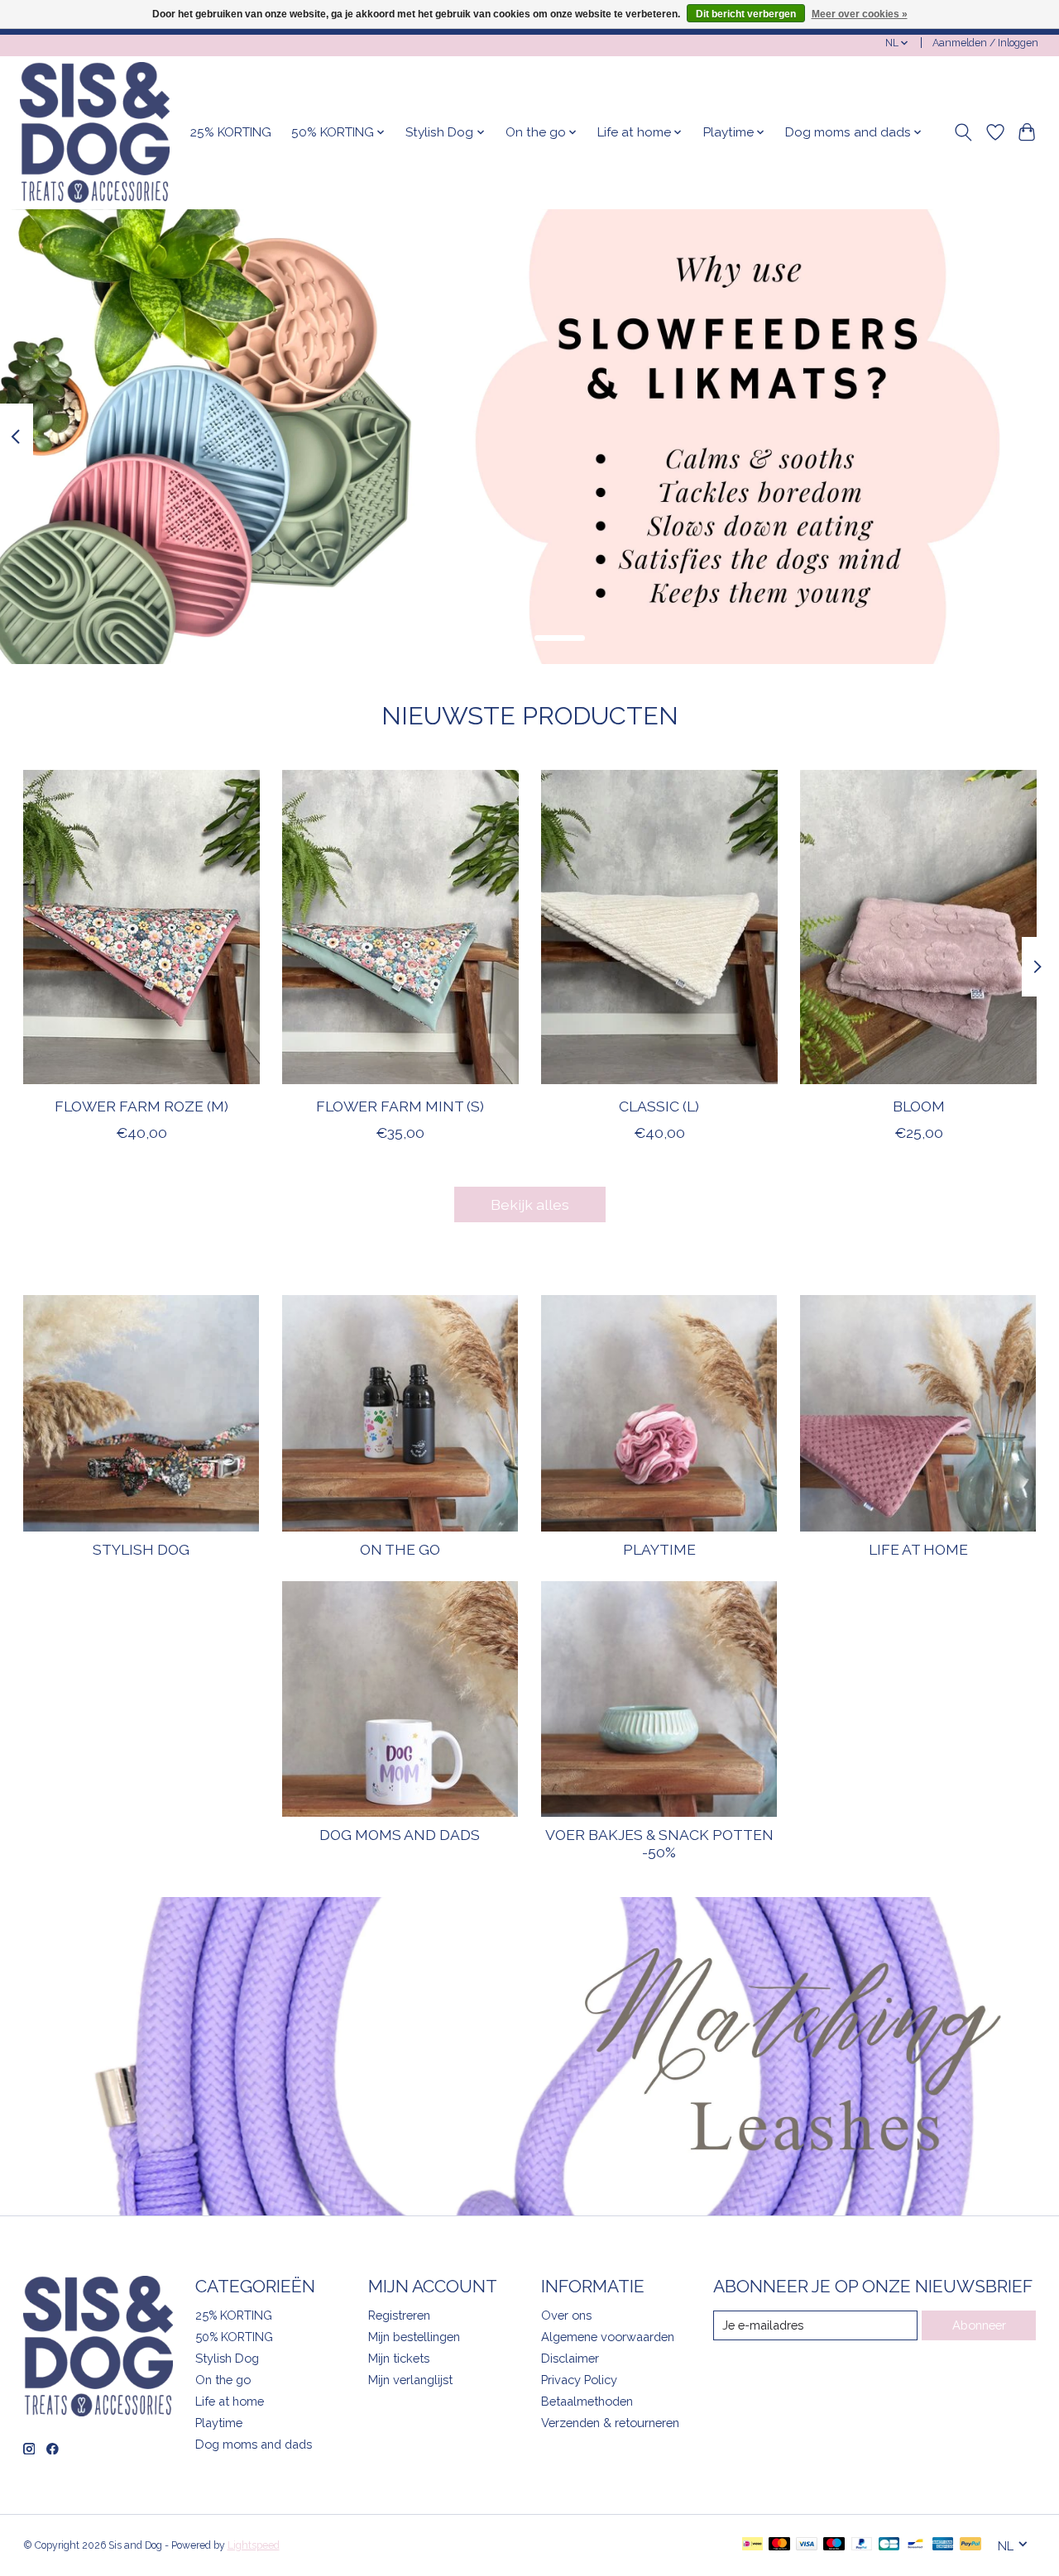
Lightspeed (254, 2545)
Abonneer (979, 2325)
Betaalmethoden (587, 2401)
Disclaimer (570, 2358)
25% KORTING (231, 132)
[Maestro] (834, 2545)
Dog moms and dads (400, 1835)
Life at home (918, 1549)
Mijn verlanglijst (410, 2380)
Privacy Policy (579, 2380)
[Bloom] (918, 927)
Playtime (659, 1549)
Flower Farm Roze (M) (141, 1106)
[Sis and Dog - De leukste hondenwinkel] (95, 132)
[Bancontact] (915, 2545)
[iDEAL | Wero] (752, 2545)
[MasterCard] (779, 2545)
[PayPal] (862, 2545)
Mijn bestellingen (414, 2337)
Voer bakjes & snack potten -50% (659, 1843)
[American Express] (943, 2545)
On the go (400, 1549)
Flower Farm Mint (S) (400, 1106)
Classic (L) (659, 1106)
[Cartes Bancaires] (889, 2545)
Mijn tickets (399, 2358)
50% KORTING (234, 2337)
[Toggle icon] (963, 132)
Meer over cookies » (860, 14)
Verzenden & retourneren (610, 2423)
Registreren (399, 2315)
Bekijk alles (530, 1204)
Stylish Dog (141, 1549)
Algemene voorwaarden (608, 2337)
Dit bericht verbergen (746, 14)
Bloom (918, 1106)
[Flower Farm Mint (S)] (400, 927)
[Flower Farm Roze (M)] (141, 927)
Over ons (566, 2315)
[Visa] (807, 2545)
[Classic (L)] (659, 927)
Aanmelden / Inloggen (985, 43)
